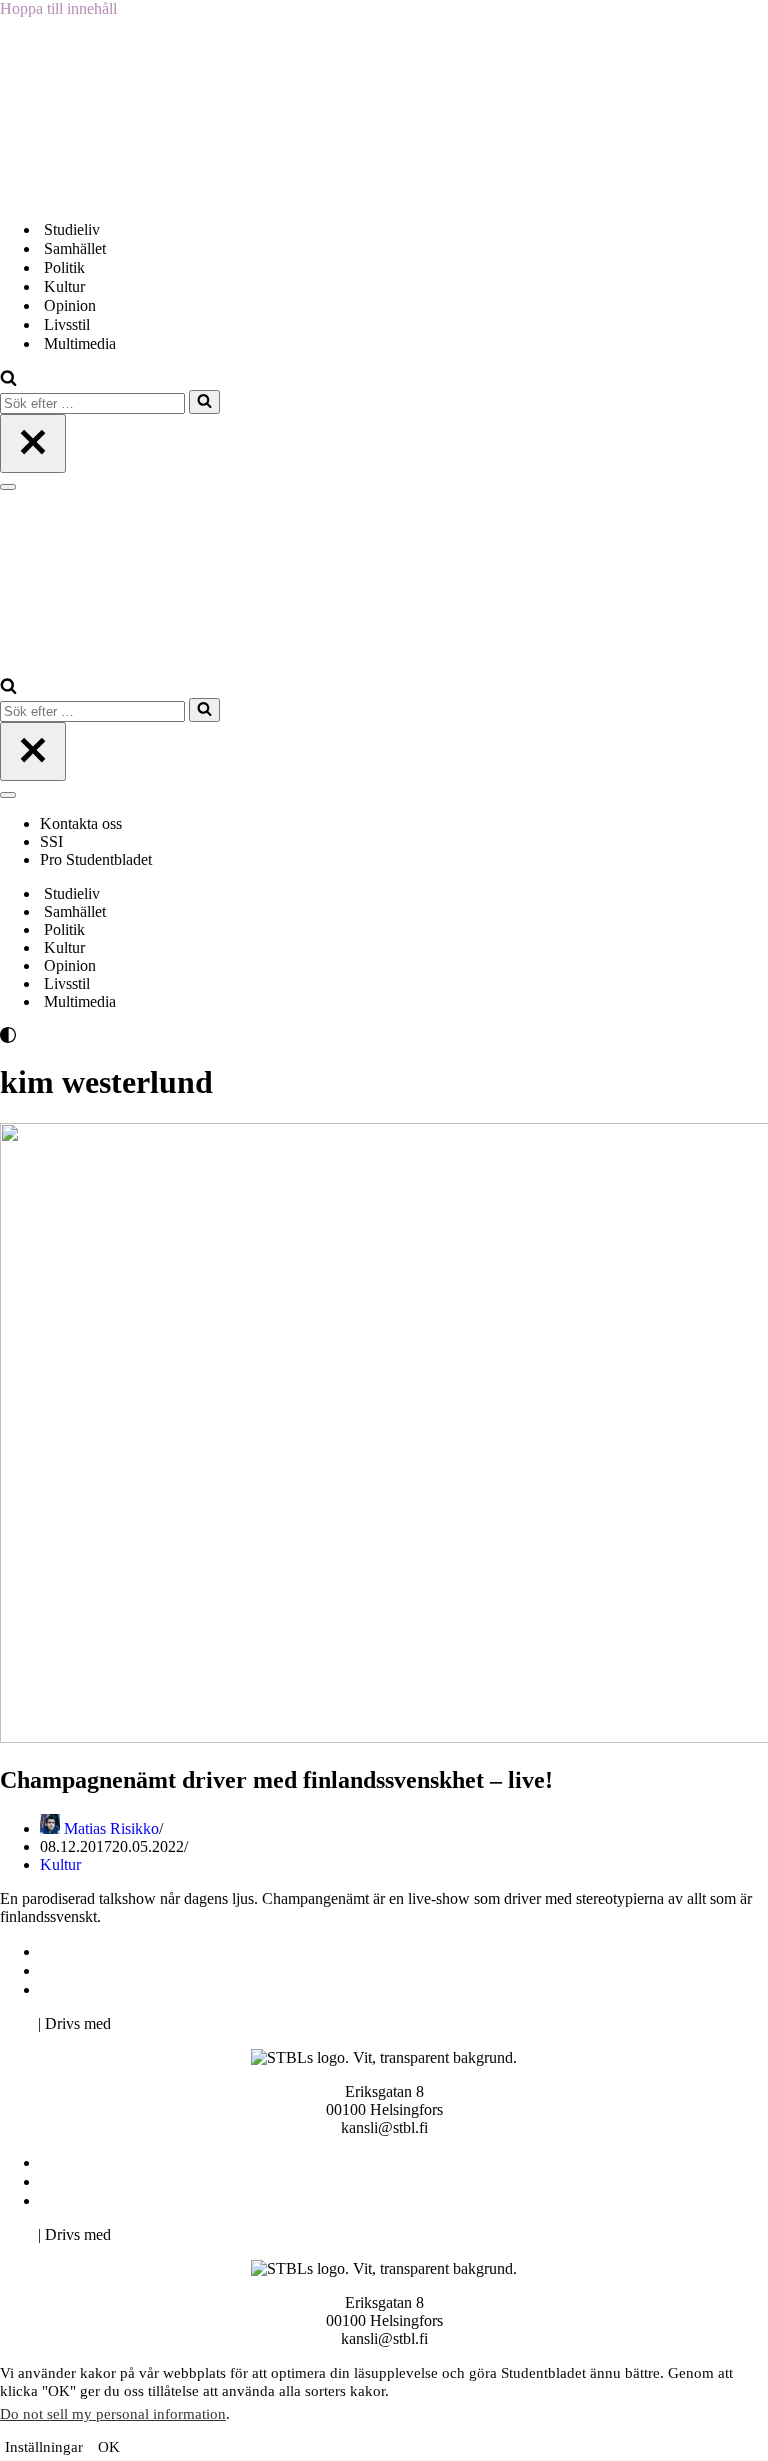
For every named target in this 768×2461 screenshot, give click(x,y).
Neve (17, 2023)
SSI (51, 841)
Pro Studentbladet (96, 859)
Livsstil (67, 324)
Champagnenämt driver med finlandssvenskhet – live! (276, 1780)
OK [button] (109, 2447)
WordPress (149, 2023)
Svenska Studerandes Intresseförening (163, 1970)
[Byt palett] (180, 1035)
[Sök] (8, 380)
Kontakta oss (83, 823)
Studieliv (72, 229)
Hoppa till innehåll (58, 8)
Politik (64, 267)
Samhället (75, 248)
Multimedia (80, 343)
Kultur (64, 286)
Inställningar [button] (44, 2447)
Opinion (70, 305)
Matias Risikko (111, 1828)
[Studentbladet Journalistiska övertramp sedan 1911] (100, 194)
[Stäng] (33, 443)
